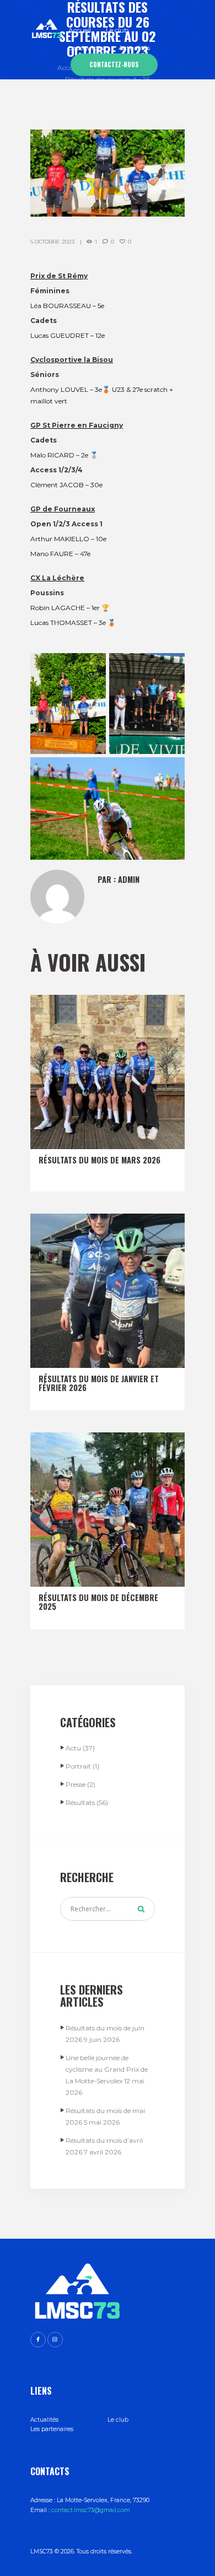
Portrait (78, 1766)
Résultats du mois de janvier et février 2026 (99, 1383)
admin (129, 879)
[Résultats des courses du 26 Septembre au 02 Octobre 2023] (108, 173)
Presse (76, 1784)
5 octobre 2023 (52, 242)
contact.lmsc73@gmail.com (91, 2510)
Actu (73, 1748)
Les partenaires (52, 2429)
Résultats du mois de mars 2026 (100, 1160)
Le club (118, 2420)
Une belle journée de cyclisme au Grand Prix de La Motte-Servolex (107, 2069)
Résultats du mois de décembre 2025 (98, 1602)
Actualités (44, 2420)
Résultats (80, 1802)
